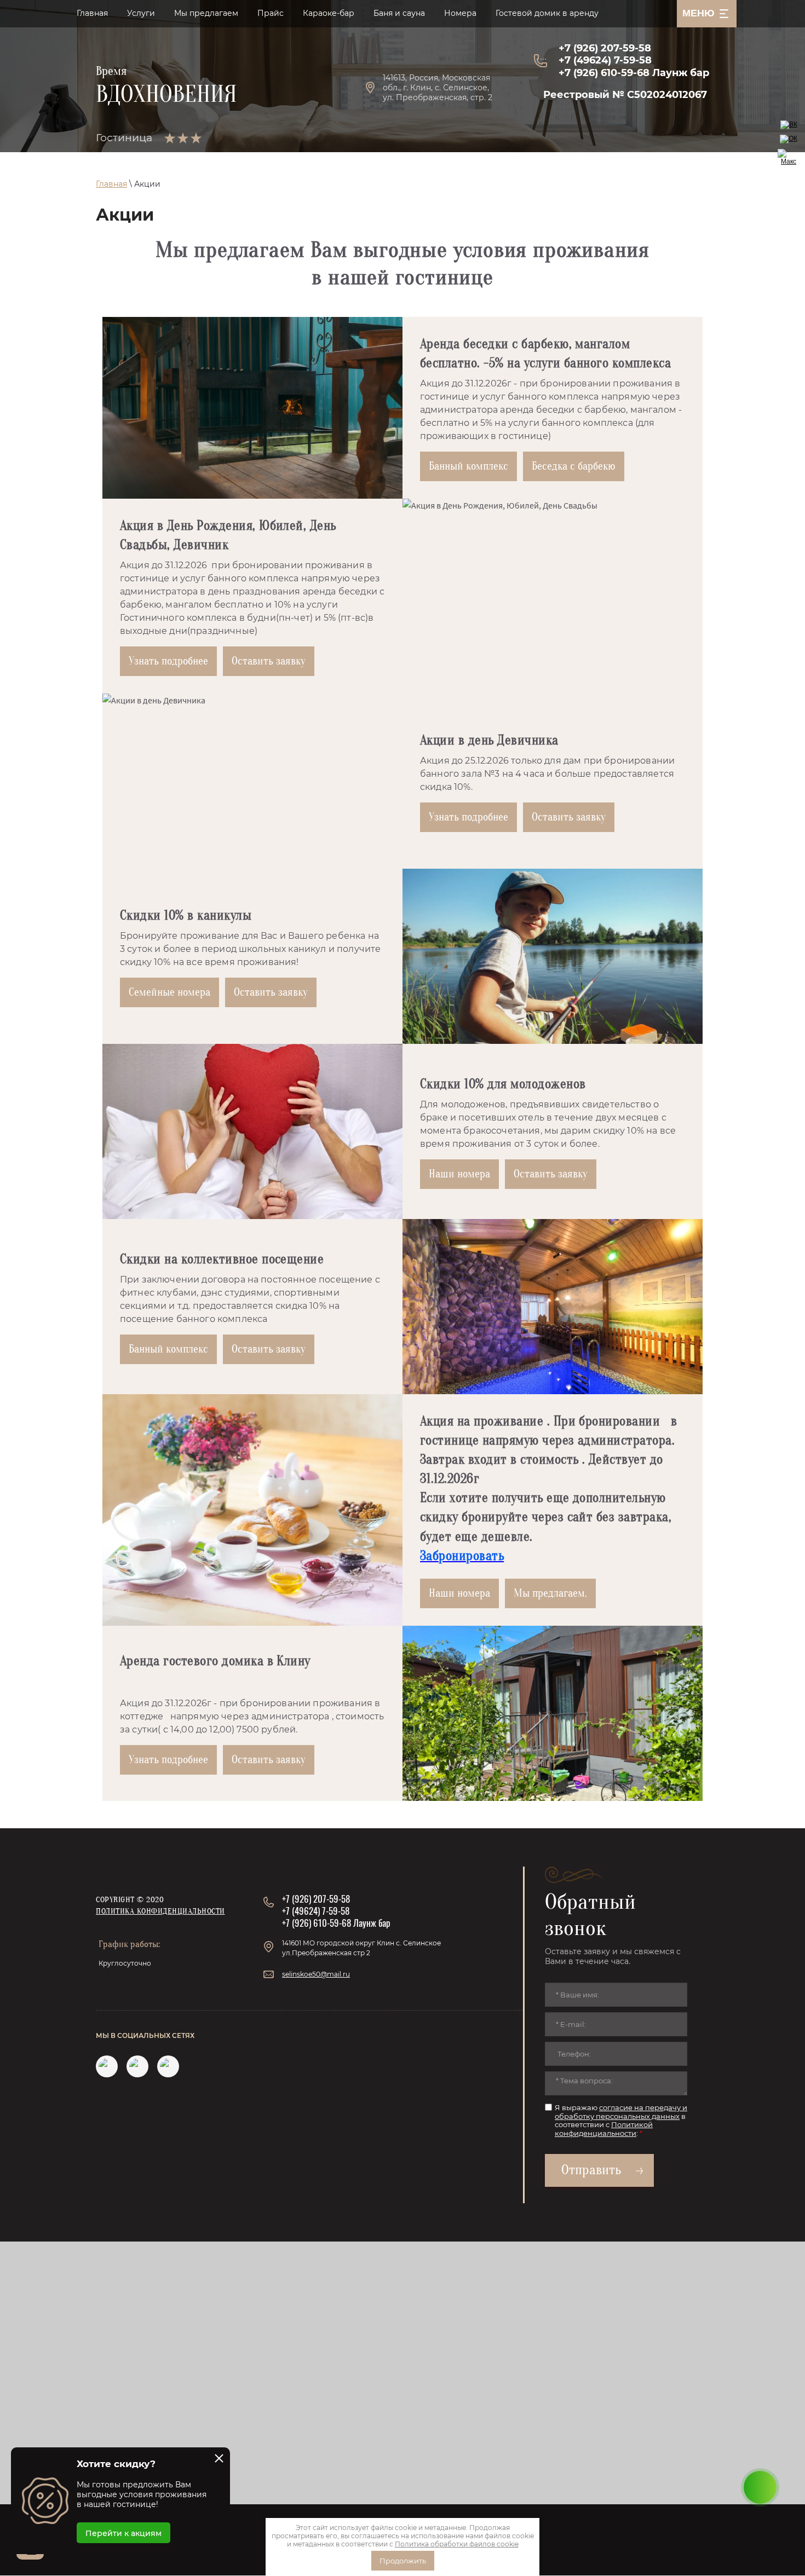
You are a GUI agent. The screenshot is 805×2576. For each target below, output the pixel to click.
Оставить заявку (269, 661)
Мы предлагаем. (550, 1593)
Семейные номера (169, 992)
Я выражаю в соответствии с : (621, 2121)
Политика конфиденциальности (160, 1911)
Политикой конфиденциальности (604, 2129)
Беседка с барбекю (574, 466)
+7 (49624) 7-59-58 (605, 60)
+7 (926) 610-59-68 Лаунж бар (634, 73)
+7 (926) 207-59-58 (605, 48)
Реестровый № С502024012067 (625, 95)
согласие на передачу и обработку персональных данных (621, 2112)
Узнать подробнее (168, 661)
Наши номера (459, 1174)
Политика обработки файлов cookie (457, 2544)
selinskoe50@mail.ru (316, 1974)
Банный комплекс (468, 466)
